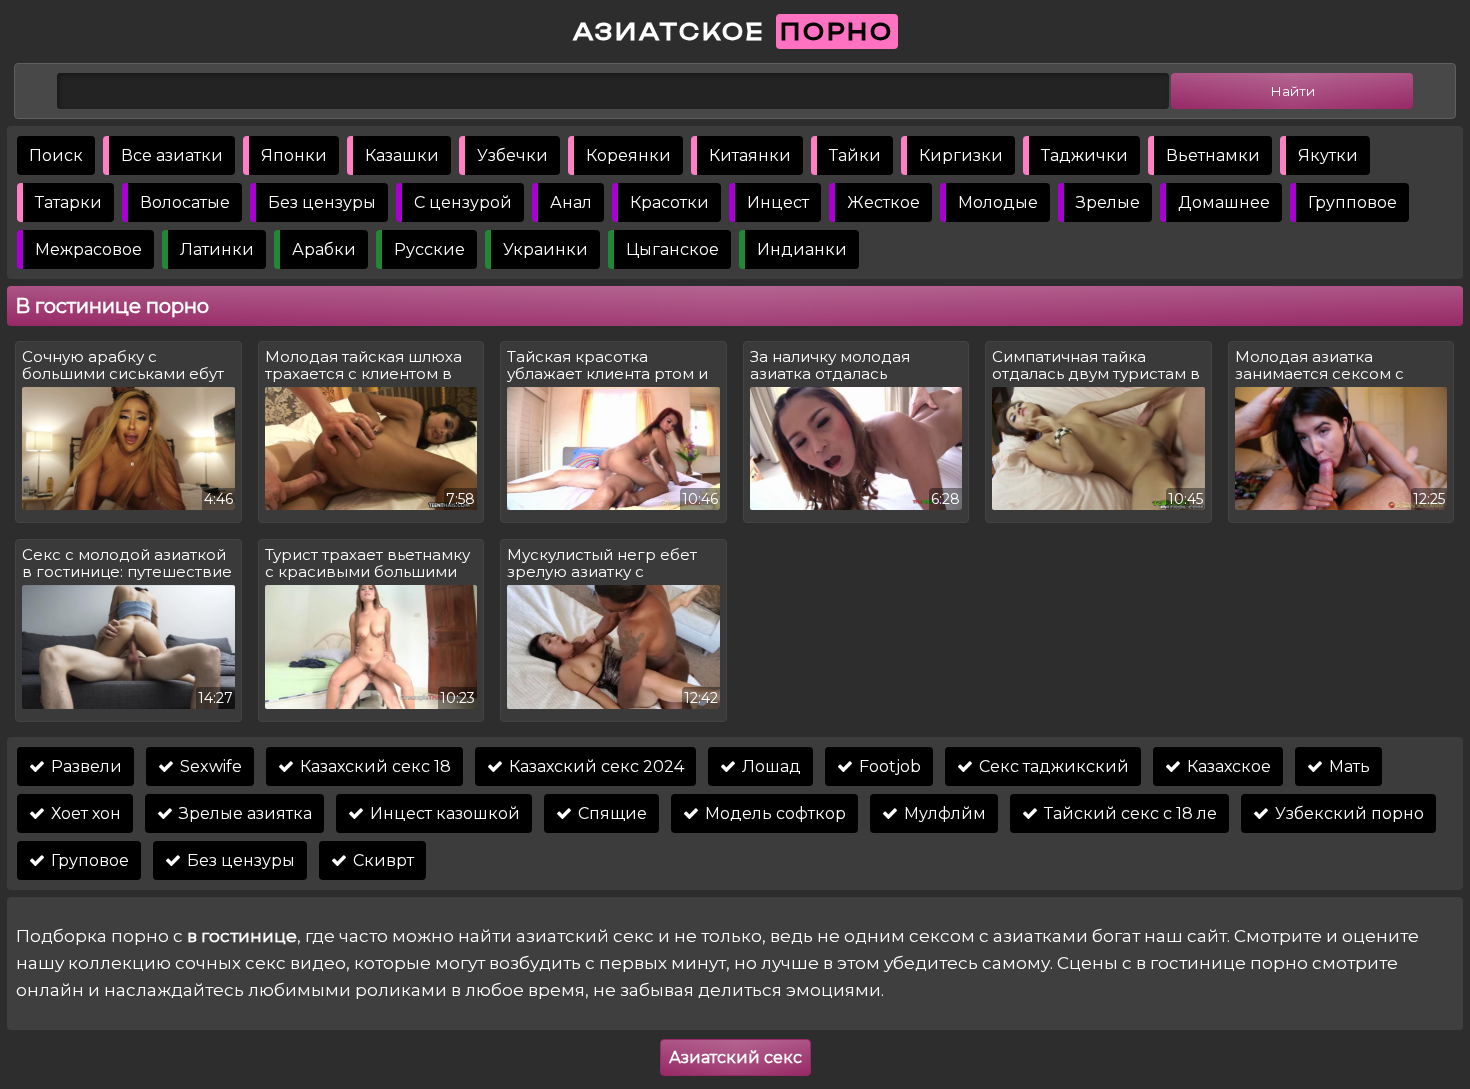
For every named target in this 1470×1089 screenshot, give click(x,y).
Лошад (769, 766)
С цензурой (463, 202)
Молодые (998, 202)
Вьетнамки (1213, 155)
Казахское (1227, 766)
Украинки (545, 249)
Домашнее (1224, 202)
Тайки (855, 155)
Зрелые (1108, 202)
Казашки (402, 155)
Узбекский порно (1347, 813)
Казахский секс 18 (373, 766)
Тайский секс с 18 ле (1128, 813)
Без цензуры (322, 202)
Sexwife (209, 766)
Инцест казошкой (443, 813)
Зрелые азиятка (243, 813)
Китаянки (750, 155)
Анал (571, 202)
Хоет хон (84, 813)
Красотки (669, 202)
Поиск (56, 155)
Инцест (778, 202)
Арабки (324, 249)
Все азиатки (172, 155)
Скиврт (381, 860)
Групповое (1352, 202)
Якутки (1328, 155)
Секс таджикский (1052, 766)
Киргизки (961, 155)
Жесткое (883, 202)
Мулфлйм (943, 813)
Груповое (88, 860)
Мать (1347, 766)
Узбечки (512, 155)
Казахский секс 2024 (594, 766)
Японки (294, 155)
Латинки (217, 249)
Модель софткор (773, 813)
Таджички (1084, 155)
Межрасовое (88, 249)
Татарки (68, 202)
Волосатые (185, 202)
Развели (84, 766)
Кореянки (628, 155)
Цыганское (672, 249)
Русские (429, 249)
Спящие (610, 813)
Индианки (802, 249)
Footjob (888, 766)
